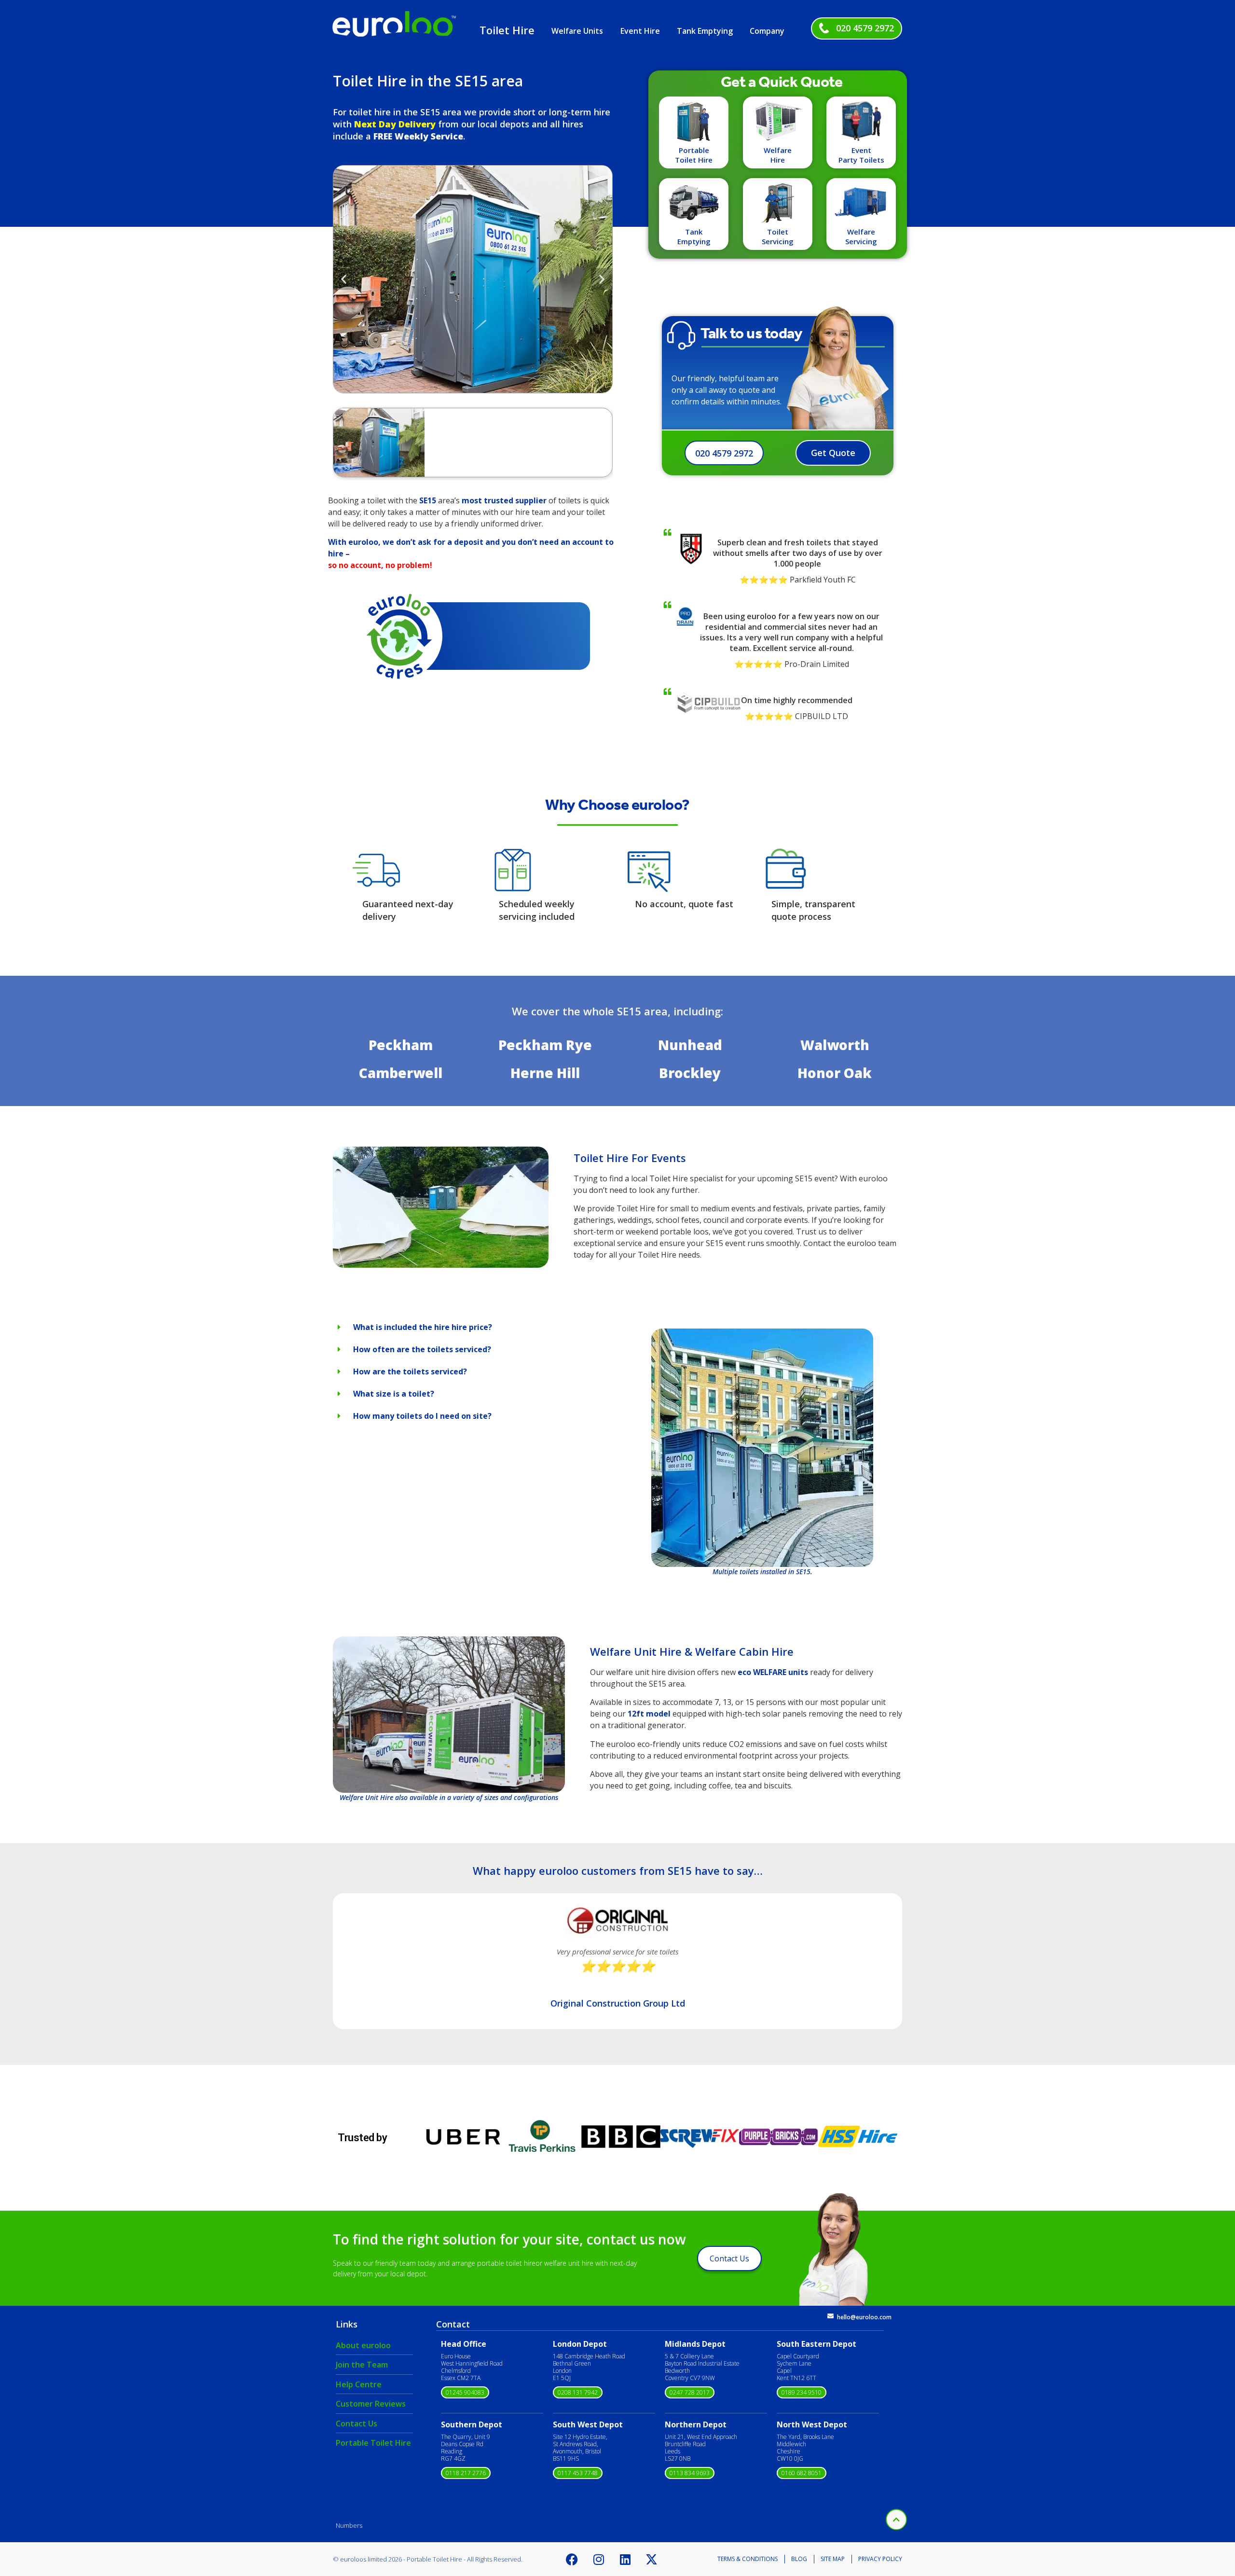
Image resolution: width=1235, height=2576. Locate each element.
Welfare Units (577, 31)
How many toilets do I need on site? (422, 1416)
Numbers (349, 2525)
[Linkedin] (625, 2559)
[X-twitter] (652, 2559)
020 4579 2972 (865, 28)
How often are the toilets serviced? (422, 1349)
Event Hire (640, 31)
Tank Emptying (705, 31)
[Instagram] (599, 2559)
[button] (344, 279)
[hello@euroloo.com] (830, 2316)
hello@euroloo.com (864, 2317)
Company (767, 31)
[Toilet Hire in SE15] (441, 1265)
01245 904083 (465, 2392)
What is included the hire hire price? (423, 1327)
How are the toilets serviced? (410, 1371)
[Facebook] (572, 2559)
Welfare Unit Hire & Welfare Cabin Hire (692, 1651)
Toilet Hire (507, 30)
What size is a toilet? (394, 1394)
